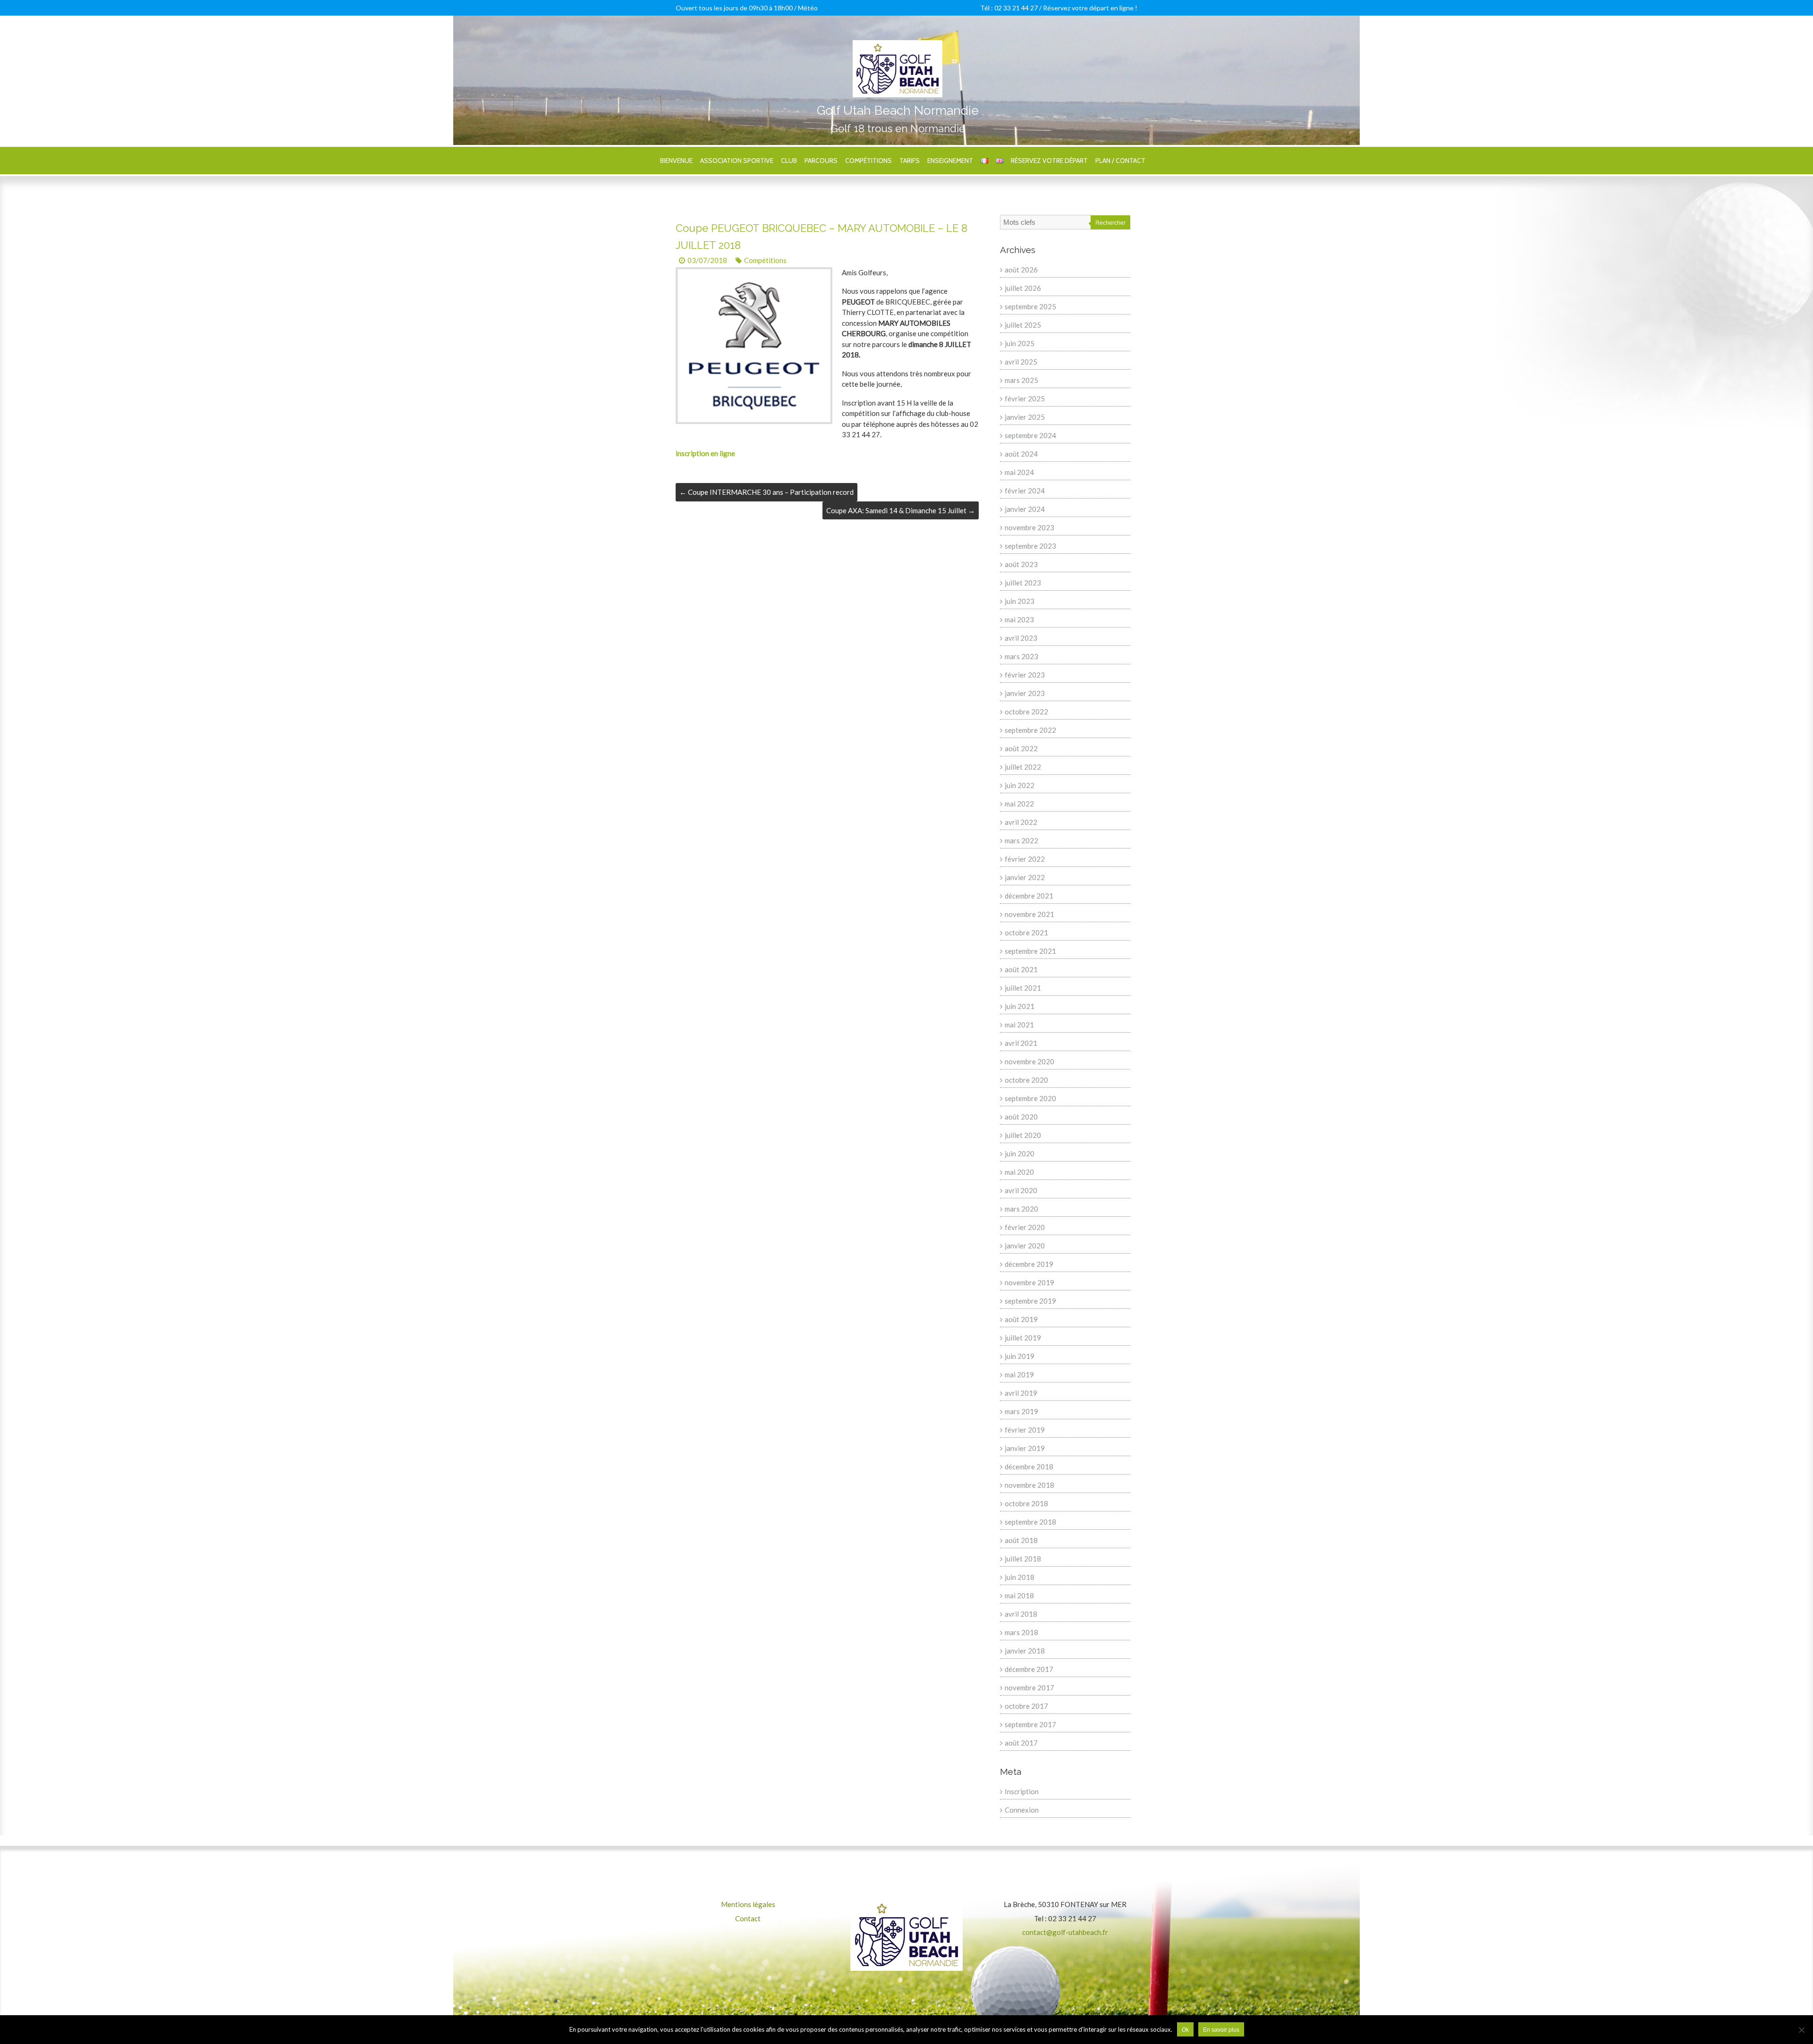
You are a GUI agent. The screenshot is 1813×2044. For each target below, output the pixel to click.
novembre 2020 (1029, 1061)
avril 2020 (1021, 1190)
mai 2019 (1019, 1374)
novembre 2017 (1029, 1688)
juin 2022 (1020, 785)
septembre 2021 (1030, 951)
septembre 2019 (1030, 1301)
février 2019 (1025, 1430)
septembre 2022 (1030, 730)
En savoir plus (1221, 2030)
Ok (1185, 2030)
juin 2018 (1020, 1577)
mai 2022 (1019, 804)
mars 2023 (1021, 656)
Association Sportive (737, 161)
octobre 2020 (1026, 1080)
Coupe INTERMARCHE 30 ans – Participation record (767, 492)
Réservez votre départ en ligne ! (1090, 8)
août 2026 (1021, 270)
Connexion (1022, 1810)
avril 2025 (1021, 362)
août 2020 (1021, 1117)
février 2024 (1025, 491)
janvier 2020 (1025, 1246)
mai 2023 (1019, 619)
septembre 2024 (1030, 435)
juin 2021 (1020, 1006)
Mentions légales (748, 1904)
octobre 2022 (1026, 712)
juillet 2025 (1023, 325)
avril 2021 (1021, 1043)
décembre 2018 (1029, 1467)
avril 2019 (1021, 1393)
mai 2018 (1019, 1595)
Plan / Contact (1120, 161)
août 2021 (1021, 969)
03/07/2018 (707, 260)
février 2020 (1025, 1227)
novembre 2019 (1029, 1282)
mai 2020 (1019, 1172)
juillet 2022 (1023, 767)
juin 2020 (1020, 1153)
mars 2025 (1021, 380)
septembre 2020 (1030, 1098)
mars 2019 (1021, 1411)
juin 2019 (1020, 1356)
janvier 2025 (1025, 417)
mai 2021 (1019, 1025)
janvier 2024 (1025, 509)
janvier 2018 (1025, 1651)
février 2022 (1025, 859)
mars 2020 (1021, 1209)
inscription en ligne (705, 453)
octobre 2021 (1026, 933)
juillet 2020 (1023, 1135)
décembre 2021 (1029, 896)
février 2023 (1025, 675)
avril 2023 (1021, 638)
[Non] (1801, 2030)
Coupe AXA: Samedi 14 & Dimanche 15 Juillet (901, 510)
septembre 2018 (1030, 1522)
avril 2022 (1021, 822)
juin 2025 (1020, 343)
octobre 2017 (1026, 1706)
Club (789, 161)
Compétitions (868, 161)
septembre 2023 (1030, 546)
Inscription (1022, 1791)
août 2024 (1021, 454)
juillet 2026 (1023, 288)
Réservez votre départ (1049, 161)
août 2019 (1021, 1319)
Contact (748, 1918)
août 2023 (1021, 564)
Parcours (821, 161)
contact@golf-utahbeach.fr (1065, 1932)
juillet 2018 (1023, 1559)
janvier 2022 (1025, 877)
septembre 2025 (1030, 306)
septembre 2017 (1030, 1724)
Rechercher (1110, 223)
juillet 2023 (1023, 583)
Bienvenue (676, 161)
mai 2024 (1019, 472)
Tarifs (910, 161)
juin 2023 (1020, 601)
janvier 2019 (1025, 1448)
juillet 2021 (1023, 988)
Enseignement (950, 161)
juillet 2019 (1023, 1338)
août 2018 (1021, 1540)
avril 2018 (1021, 1614)
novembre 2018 (1029, 1485)
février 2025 (1025, 399)
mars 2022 (1021, 840)
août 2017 (1021, 1743)
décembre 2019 (1029, 1264)
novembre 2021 (1029, 914)
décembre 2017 (1029, 1669)
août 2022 (1021, 748)
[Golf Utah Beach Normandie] (898, 45)
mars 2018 (1021, 1632)
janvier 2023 (1025, 693)
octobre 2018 (1026, 1503)
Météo (808, 8)
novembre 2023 (1029, 527)
